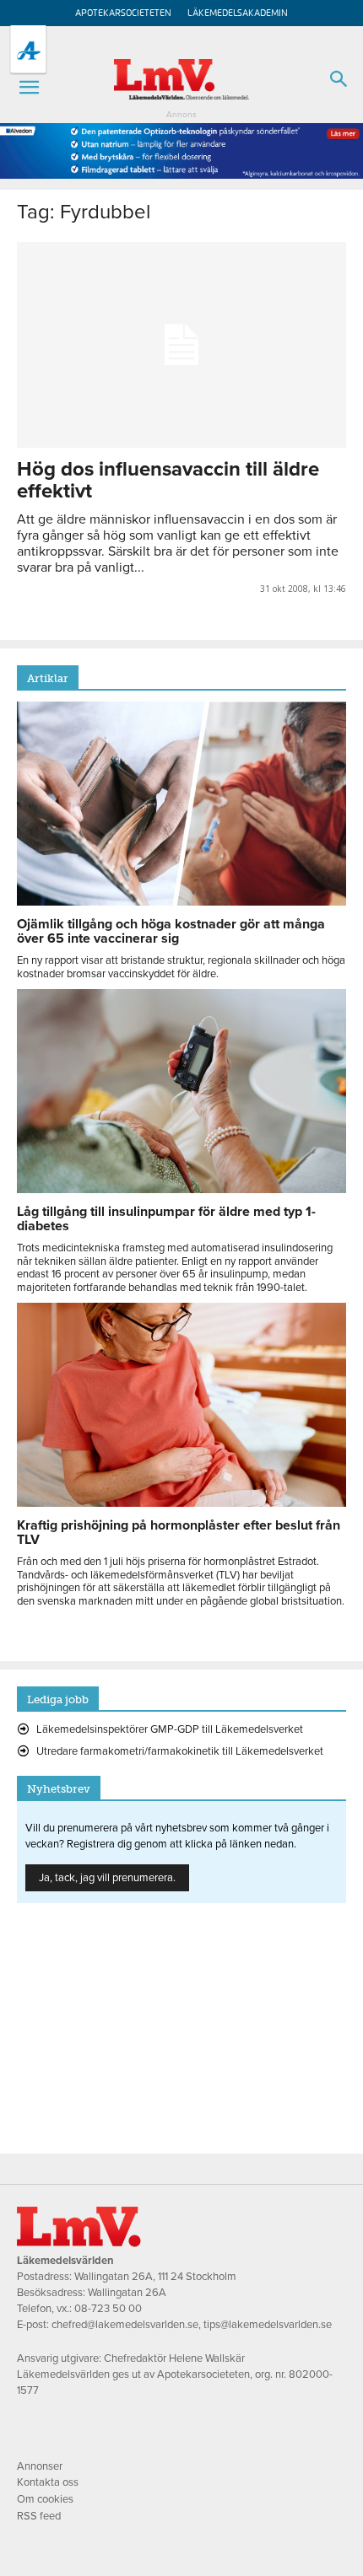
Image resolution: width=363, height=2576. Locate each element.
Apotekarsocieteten (123, 13)
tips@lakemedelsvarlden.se (268, 2325)
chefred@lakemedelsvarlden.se (125, 2325)
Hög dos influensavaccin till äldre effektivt (168, 480)
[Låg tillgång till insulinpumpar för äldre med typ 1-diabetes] (181, 1189)
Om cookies (45, 2499)
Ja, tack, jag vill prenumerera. (107, 1878)
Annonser (40, 2466)
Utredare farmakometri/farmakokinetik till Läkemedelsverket (180, 1751)
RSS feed (39, 2516)
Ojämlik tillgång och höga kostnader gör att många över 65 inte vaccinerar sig (171, 931)
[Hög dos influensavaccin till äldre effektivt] (181, 345)
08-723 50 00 (108, 2309)
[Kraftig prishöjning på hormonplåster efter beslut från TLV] (181, 1503)
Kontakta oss (48, 2482)
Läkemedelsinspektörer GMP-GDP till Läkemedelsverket (170, 1729)
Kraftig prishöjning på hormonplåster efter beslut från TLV (179, 1533)
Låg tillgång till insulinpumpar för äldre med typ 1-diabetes (166, 1219)
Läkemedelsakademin (238, 13)
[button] (29, 88)
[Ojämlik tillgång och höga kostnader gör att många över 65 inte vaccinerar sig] (181, 901)
